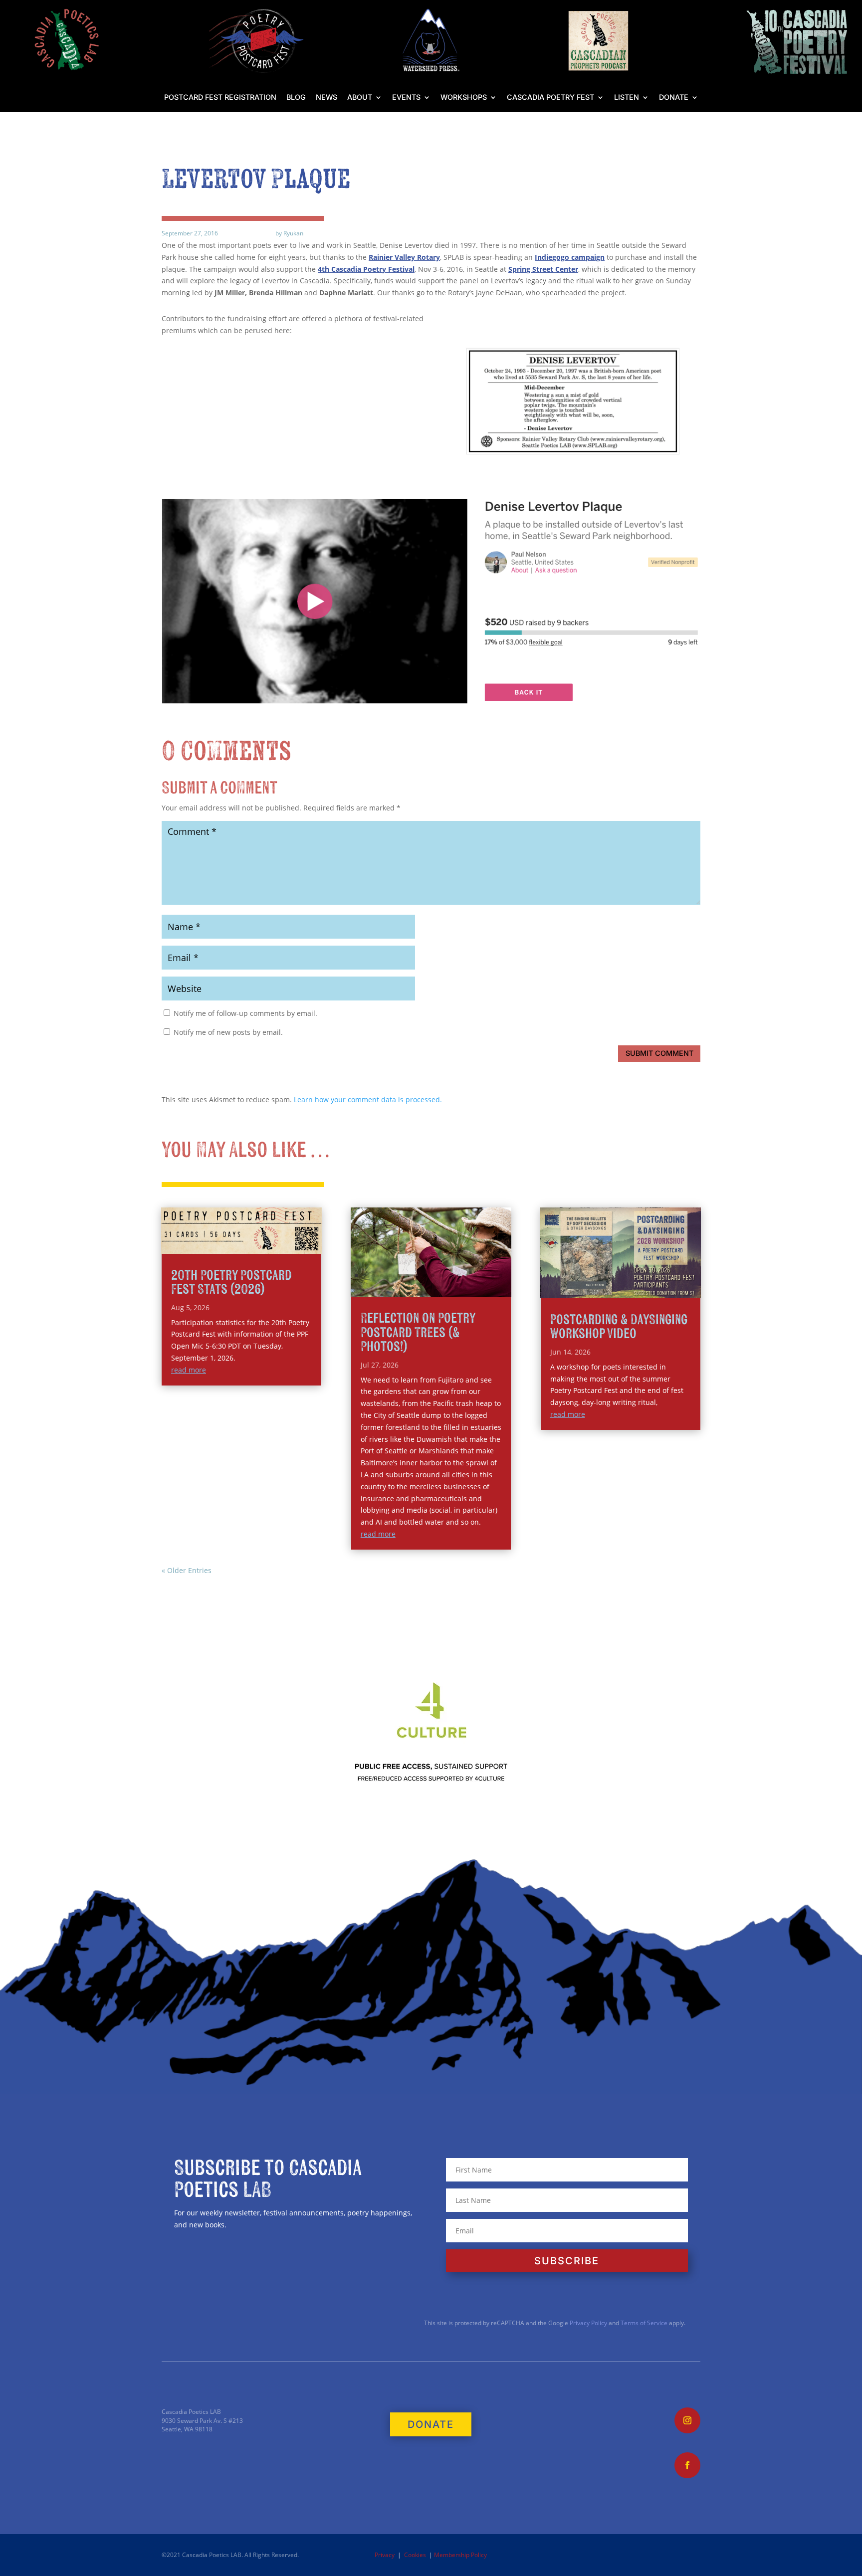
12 (450, 1276)
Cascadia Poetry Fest (550, 98)
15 (475, 1276)
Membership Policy (460, 2555)
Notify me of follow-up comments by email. (245, 1013)
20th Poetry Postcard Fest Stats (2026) (231, 1283)
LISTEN (627, 98)
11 (441, 1276)
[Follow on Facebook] (687, 2465)
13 (458, 1276)
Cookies (415, 2555)
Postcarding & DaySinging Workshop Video (619, 1327)
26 (456, 1288)
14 (467, 1276)
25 (448, 1288)
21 (414, 1288)
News (326, 98)
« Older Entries (187, 1570)
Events (406, 98)
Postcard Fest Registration (220, 98)
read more (189, 1370)
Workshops (464, 98)
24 (439, 1288)
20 (405, 1288)
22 (422, 1288)
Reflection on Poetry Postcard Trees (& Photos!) (418, 1332)
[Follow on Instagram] (687, 2420)
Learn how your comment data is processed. (368, 1099)
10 (433, 1276)
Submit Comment (659, 1053)
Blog (296, 98)
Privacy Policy (588, 2323)
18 (501, 1276)
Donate (674, 98)
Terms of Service (644, 2323)
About (360, 98)
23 (431, 1288)
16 (484, 1276)
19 (397, 1288)
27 (465, 1288)
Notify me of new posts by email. (228, 1032)
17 (492, 1276)
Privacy (385, 2555)
